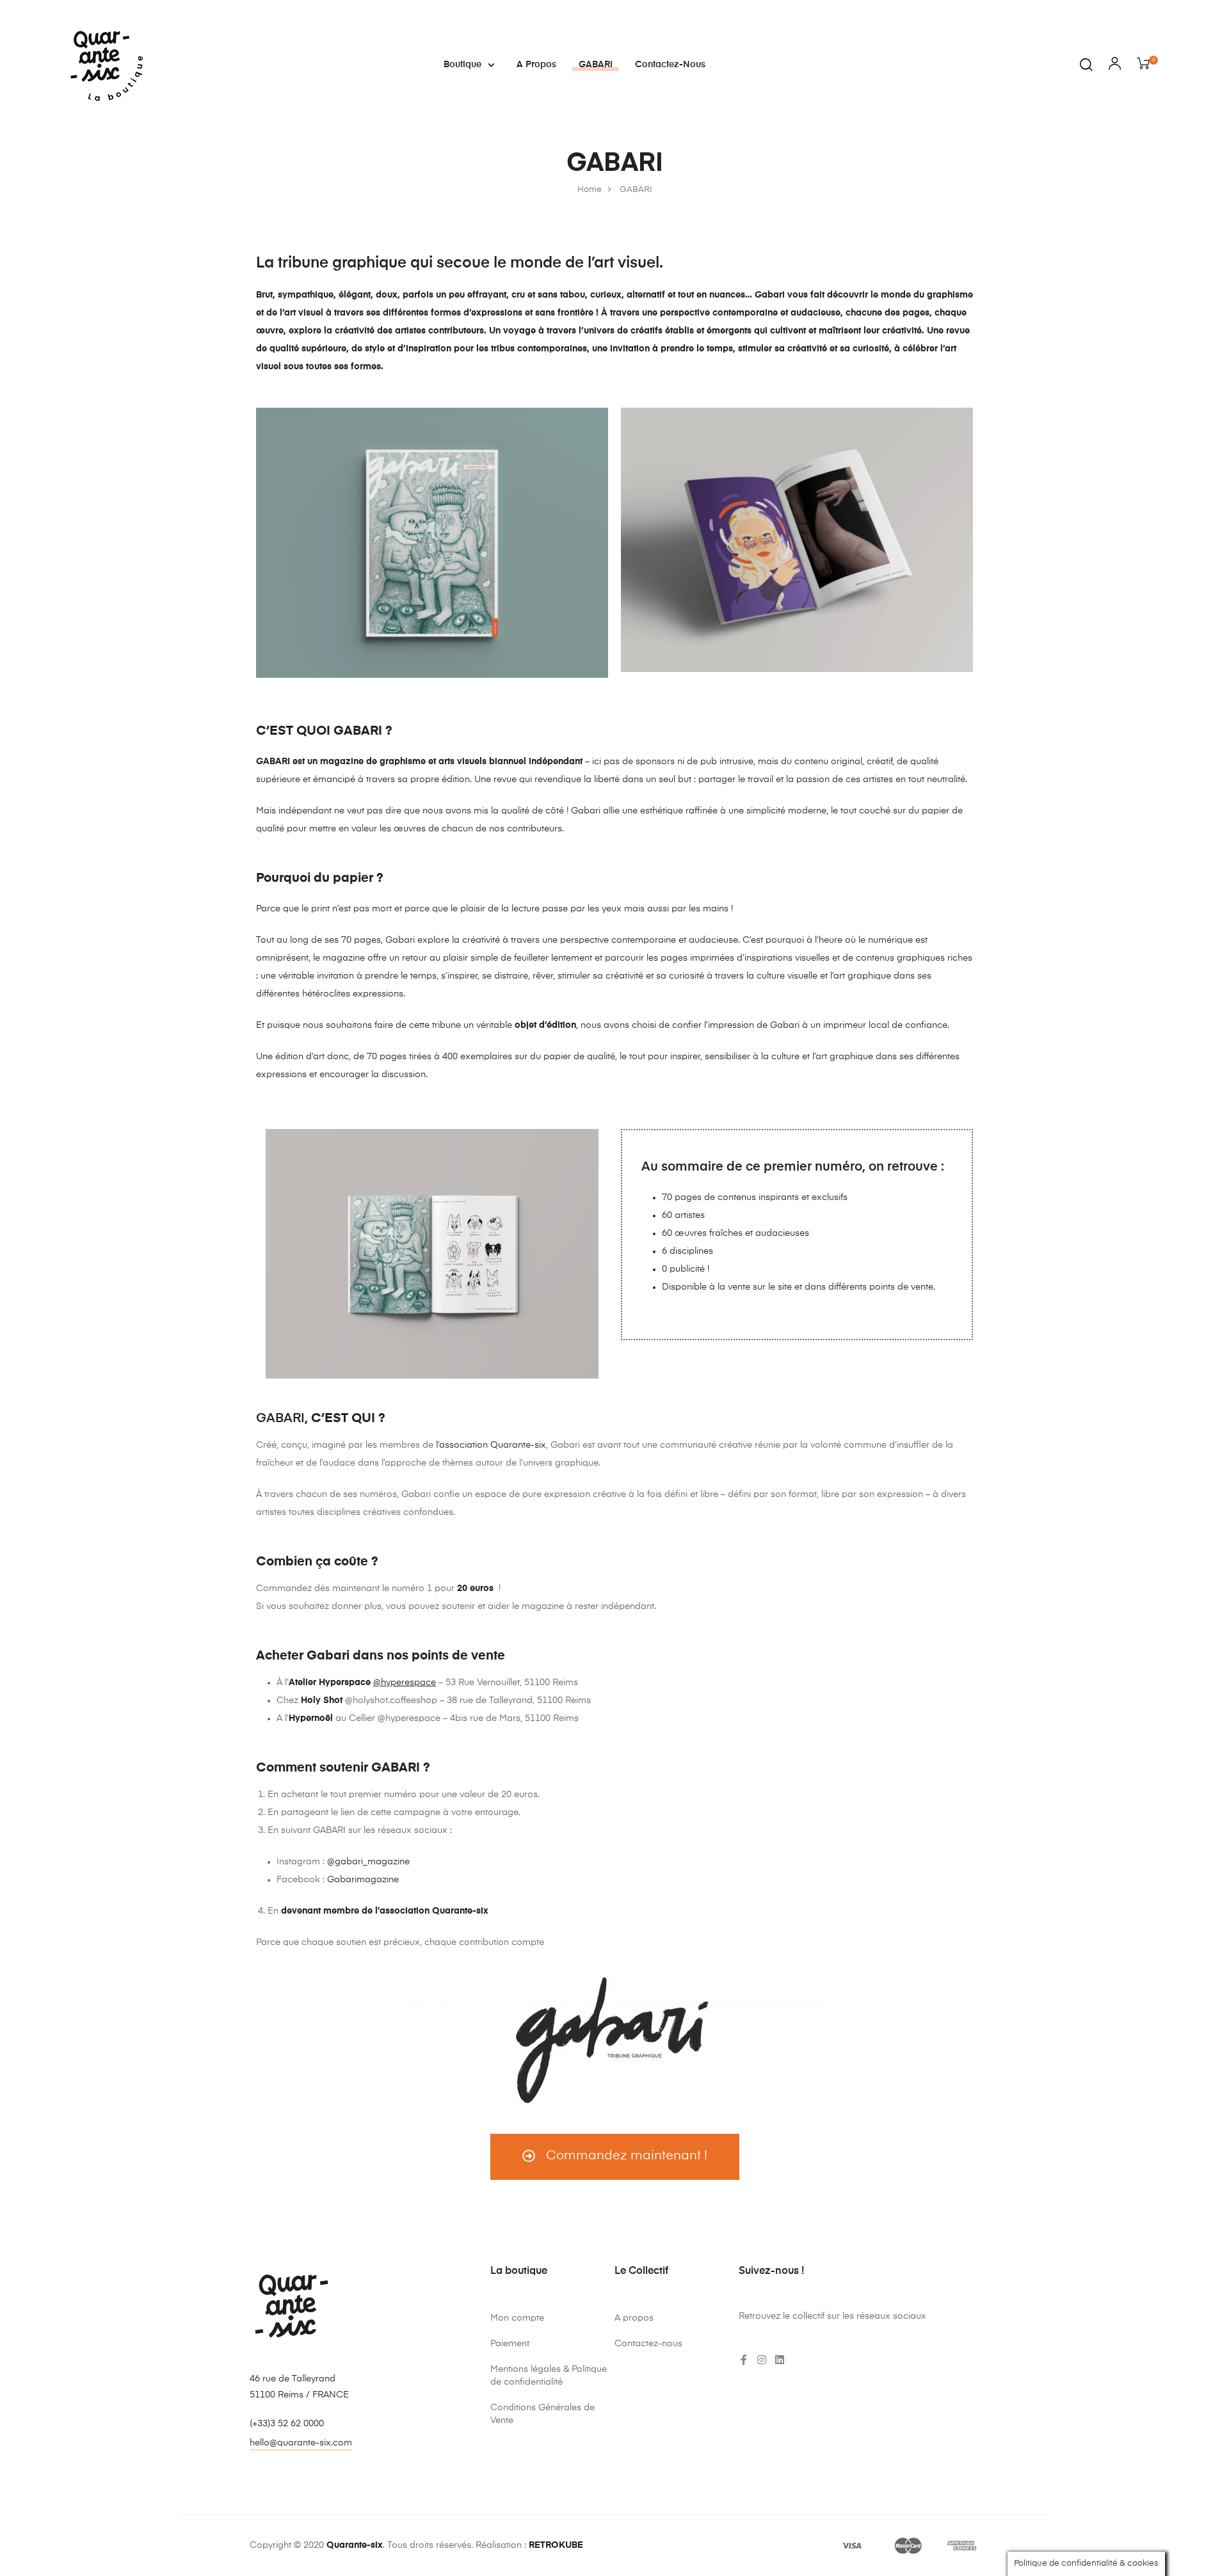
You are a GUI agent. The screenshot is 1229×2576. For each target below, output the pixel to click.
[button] (615, 2157)
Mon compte (517, 2318)
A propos (536, 65)
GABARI (596, 65)
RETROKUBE (556, 2545)
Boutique (462, 65)
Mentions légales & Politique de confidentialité (549, 2376)
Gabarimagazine (363, 1880)
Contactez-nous (670, 65)
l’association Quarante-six (491, 1445)
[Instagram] (762, 2360)
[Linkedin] (780, 2360)
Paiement (510, 2344)
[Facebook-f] (744, 2360)
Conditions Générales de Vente (542, 2414)
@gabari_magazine (368, 1862)
